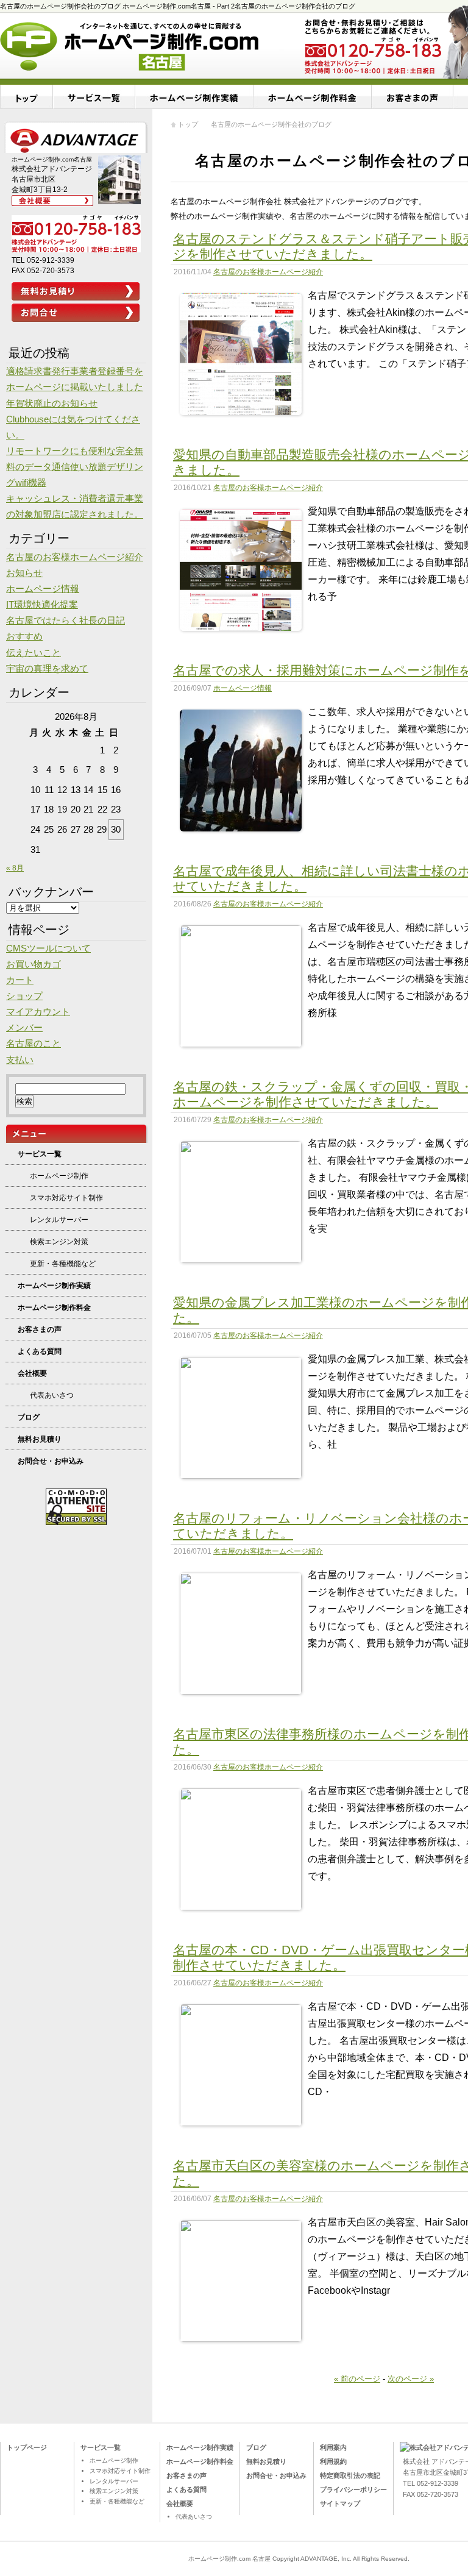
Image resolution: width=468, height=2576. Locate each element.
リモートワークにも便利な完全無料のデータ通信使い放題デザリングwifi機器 (75, 467)
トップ (27, 97)
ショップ (24, 996)
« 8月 (15, 868)
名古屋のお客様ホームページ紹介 (268, 272)
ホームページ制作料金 (313, 97)
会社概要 (32, 1373)
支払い (20, 1060)
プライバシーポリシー (353, 2489)
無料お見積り (40, 1439)
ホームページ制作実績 (194, 97)
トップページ (27, 2447)
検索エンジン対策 (59, 1242)
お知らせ (24, 573)
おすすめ (24, 636)
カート (20, 980)
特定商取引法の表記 (350, 2475)
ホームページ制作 (59, 1176)
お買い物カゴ (34, 964)
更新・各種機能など (63, 1264)
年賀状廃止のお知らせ (52, 404)
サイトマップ (340, 2503)
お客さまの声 (40, 1329)
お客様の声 (413, 97)
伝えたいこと (34, 653)
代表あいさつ (52, 1395)
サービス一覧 (94, 97)
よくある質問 (40, 1351)
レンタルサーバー (59, 1220)
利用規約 (333, 2461)
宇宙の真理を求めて (47, 669)
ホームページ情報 (243, 688)
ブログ (29, 1417)
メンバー (24, 1028)
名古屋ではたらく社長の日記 (66, 621)
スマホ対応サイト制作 (66, 1198)
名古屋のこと (34, 1044)
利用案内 (333, 2447)
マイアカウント (38, 1012)
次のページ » (411, 2379)
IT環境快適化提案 (42, 605)
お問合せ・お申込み (51, 1461)
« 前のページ (357, 2379)
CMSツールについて (48, 948)
